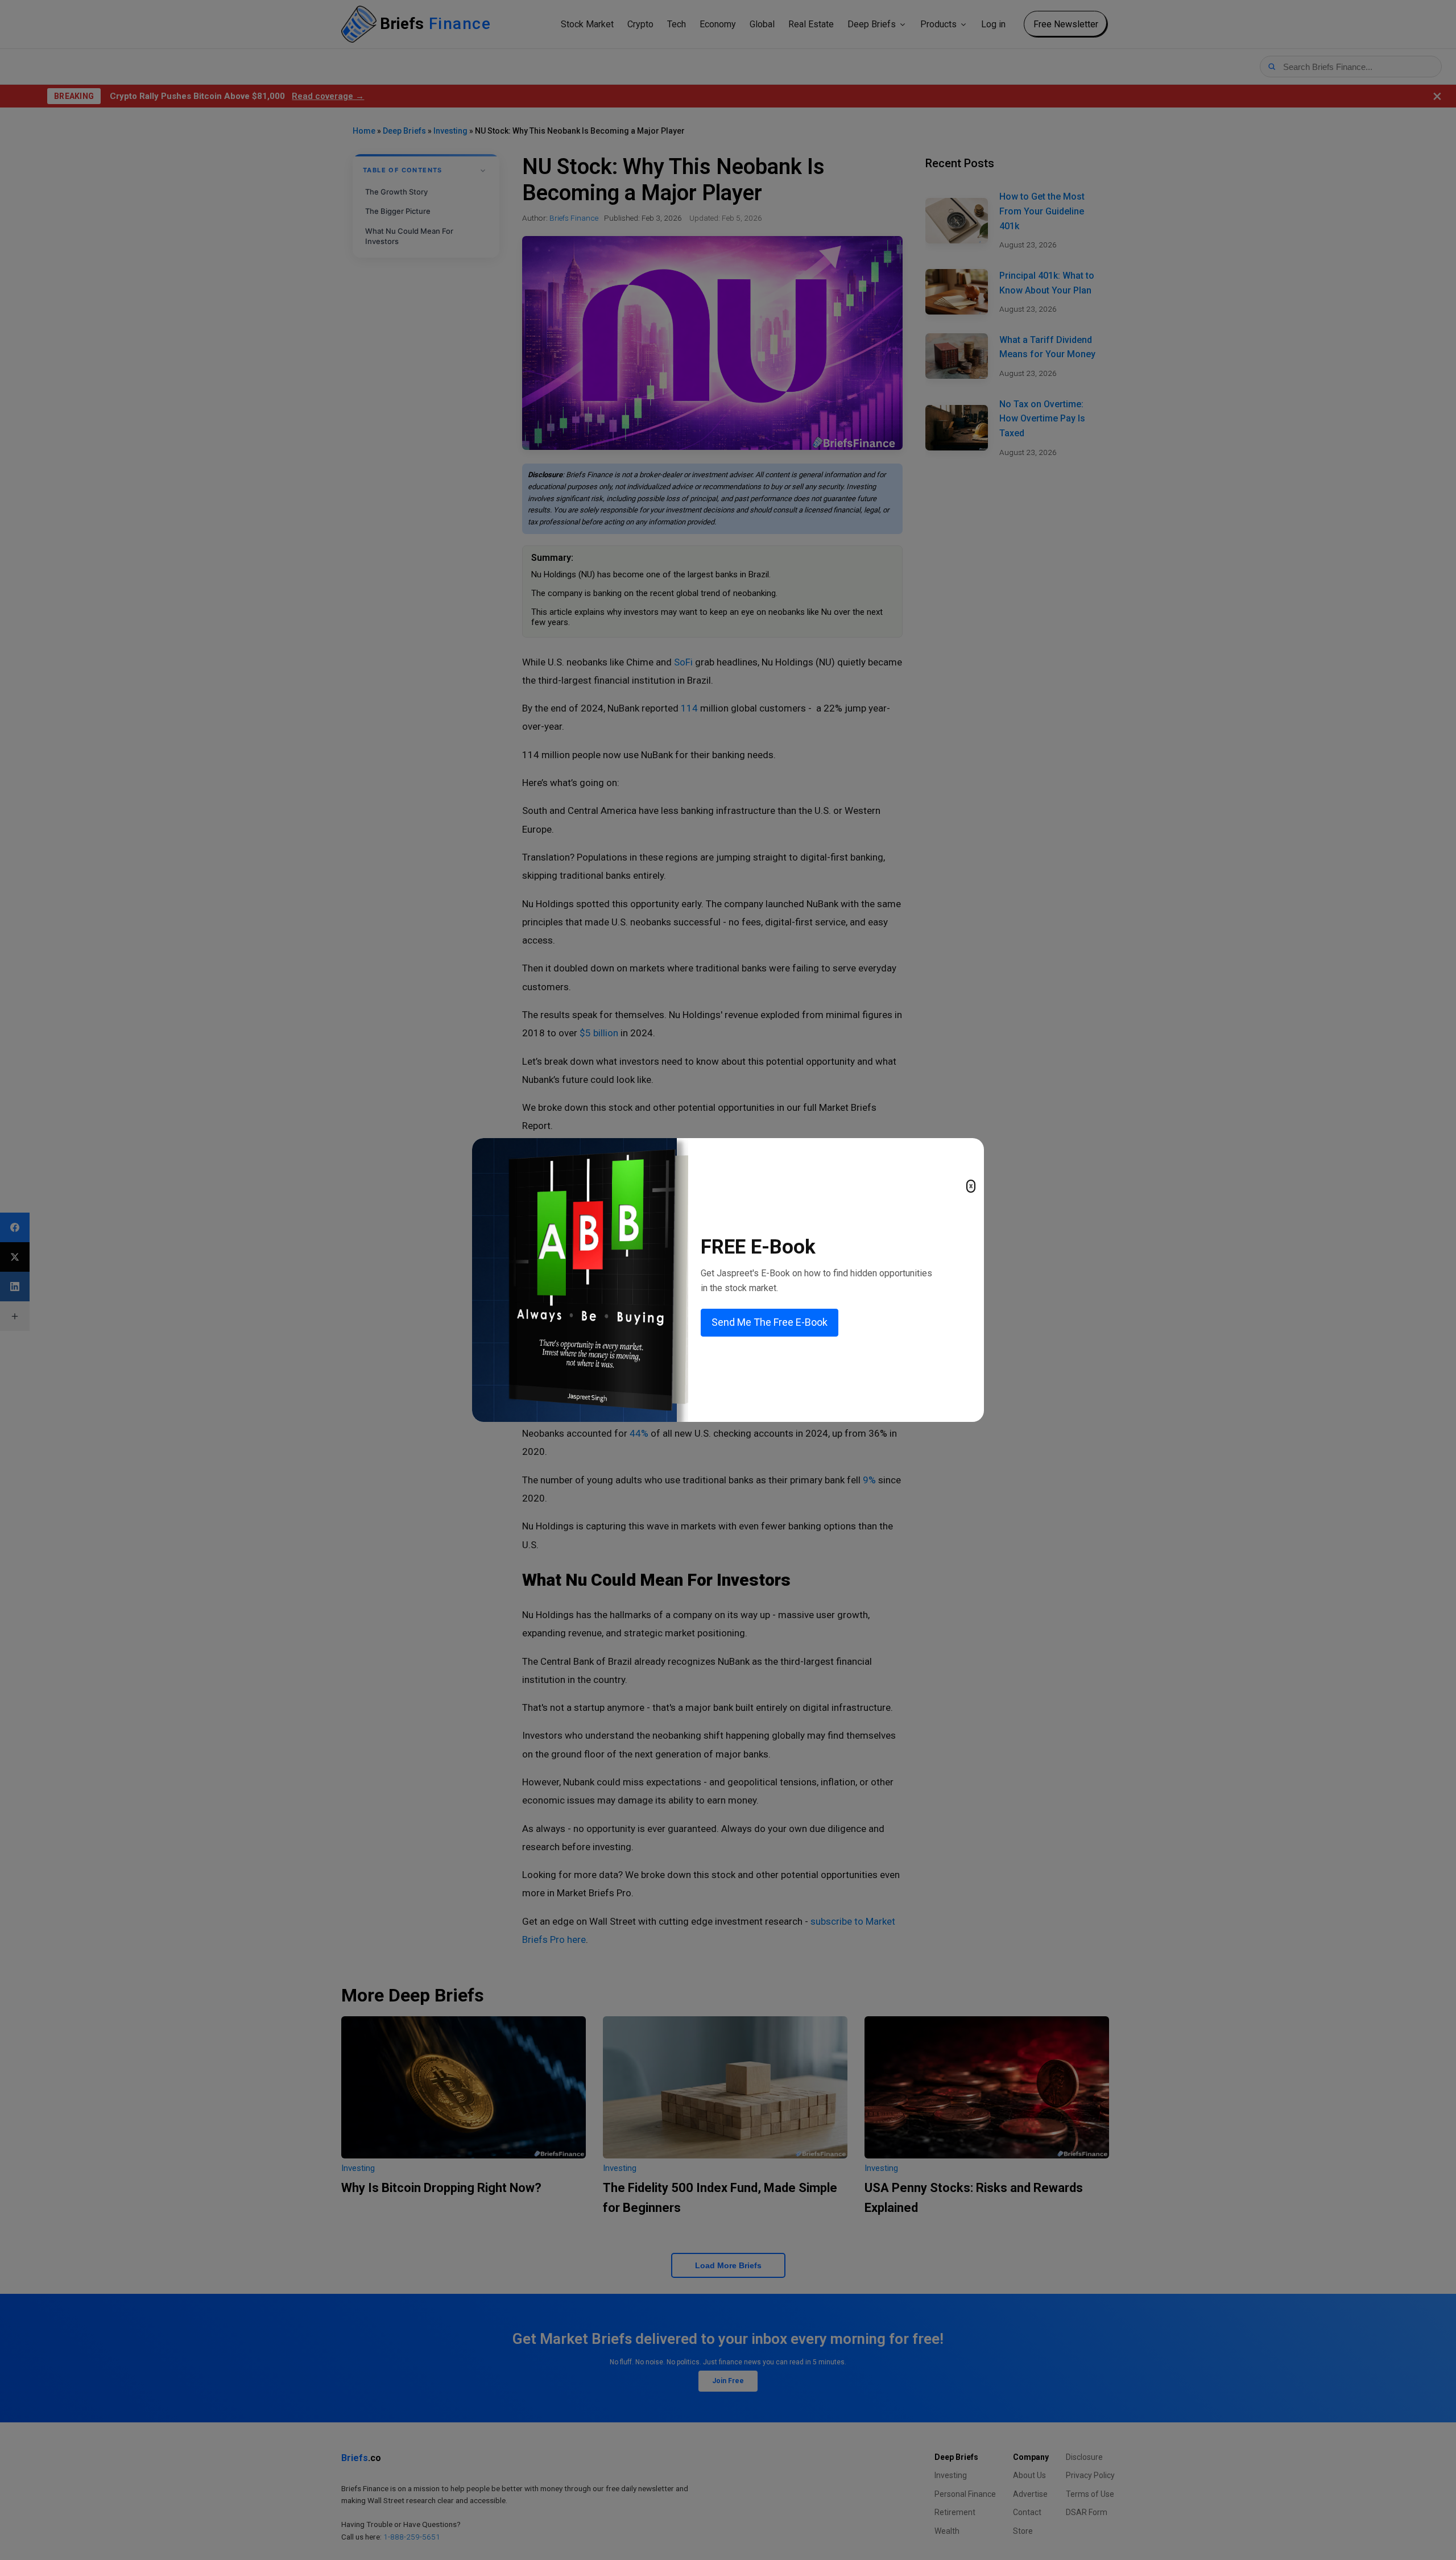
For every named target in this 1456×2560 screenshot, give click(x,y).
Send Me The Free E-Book (770, 1322)
